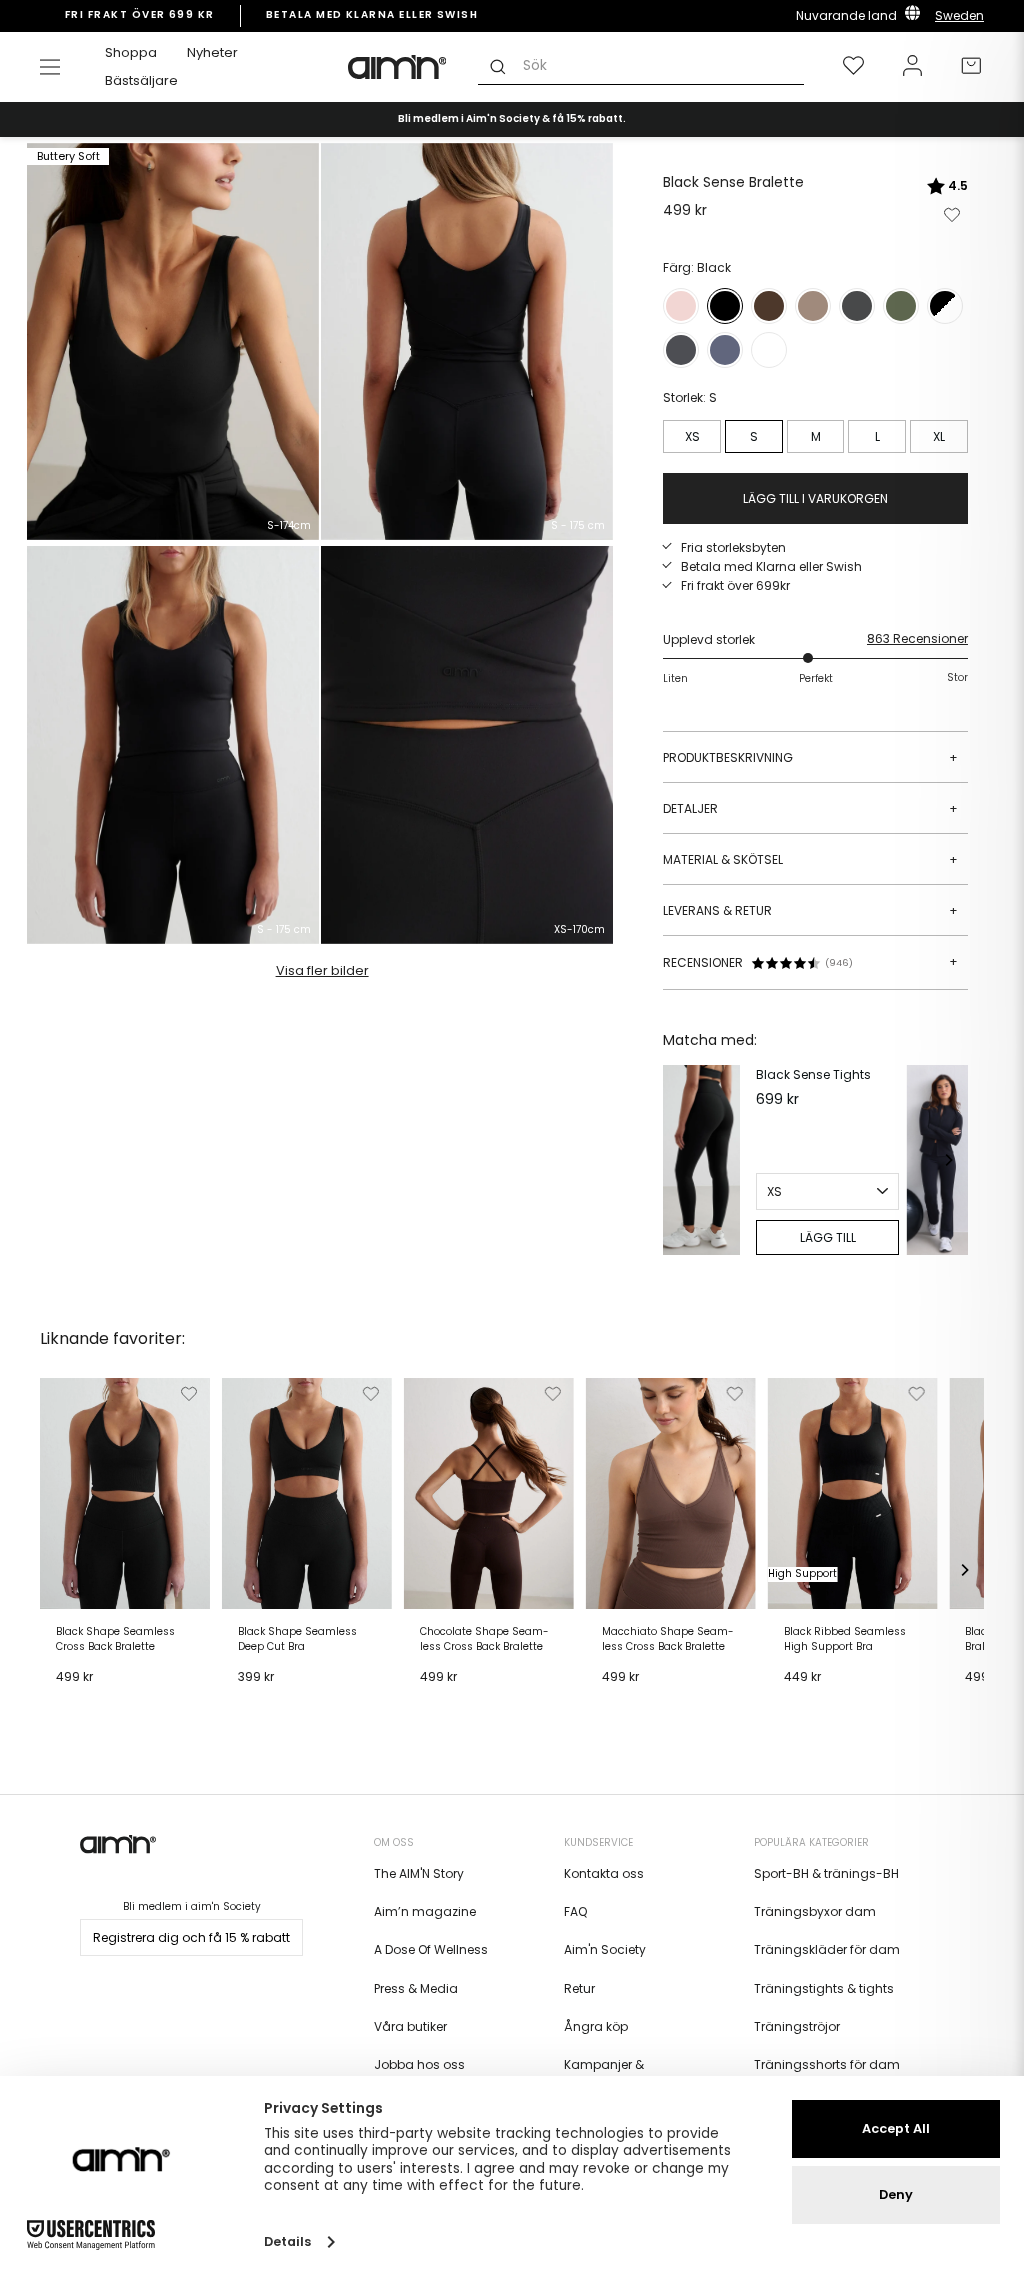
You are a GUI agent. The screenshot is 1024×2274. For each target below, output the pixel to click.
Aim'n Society (605, 1949)
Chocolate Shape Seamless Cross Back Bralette (484, 1639)
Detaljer (810, 808)
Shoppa (131, 52)
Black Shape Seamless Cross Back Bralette (115, 1639)
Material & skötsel (810, 859)
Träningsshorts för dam (827, 2064)
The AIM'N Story (419, 1873)
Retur (579, 1988)
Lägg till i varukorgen (97, 1708)
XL (939, 436)
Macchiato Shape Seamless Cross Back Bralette (668, 1639)
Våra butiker (410, 2026)
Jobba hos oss (419, 2064)
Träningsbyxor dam (815, 1911)
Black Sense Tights (813, 1074)
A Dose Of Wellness (431, 1949)
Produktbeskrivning (810, 757)
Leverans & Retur (810, 910)
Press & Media (416, 1988)
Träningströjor (797, 2026)
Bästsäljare (141, 80)
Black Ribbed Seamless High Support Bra (845, 1639)
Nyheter (212, 52)
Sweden (959, 15)
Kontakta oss (604, 1873)
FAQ (575, 1911)
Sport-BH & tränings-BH (826, 1873)
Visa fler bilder (322, 970)
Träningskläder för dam (827, 1949)
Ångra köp (596, 2026)
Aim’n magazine (425, 1911)
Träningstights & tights (824, 1988)
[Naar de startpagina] (398, 67)
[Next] (948, 1160)
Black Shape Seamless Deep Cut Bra (297, 1639)
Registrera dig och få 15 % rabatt (191, 1937)
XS (692, 436)
